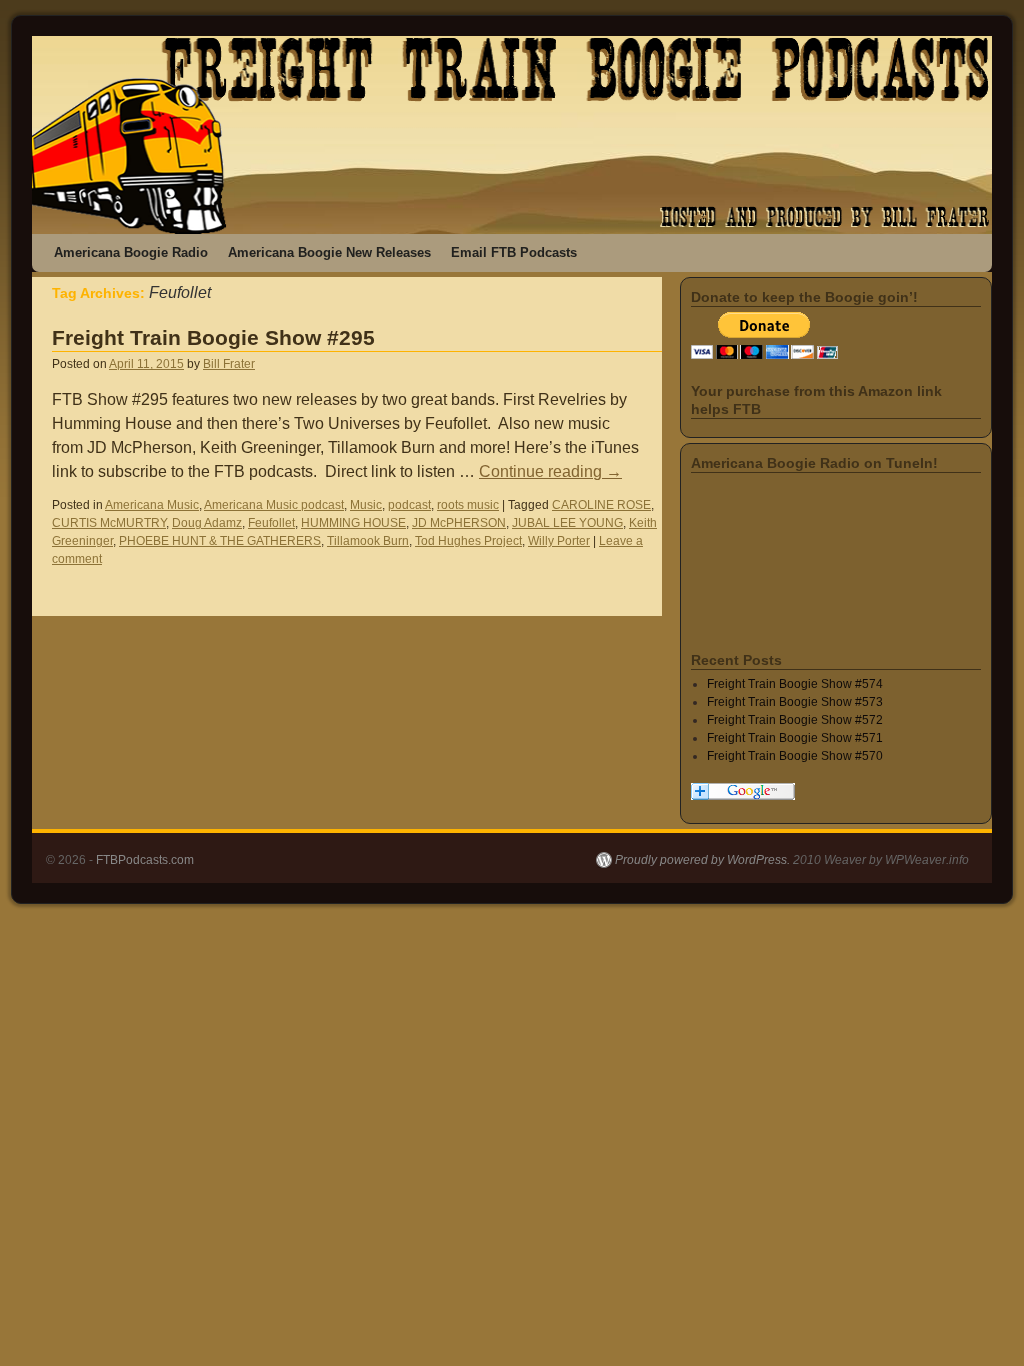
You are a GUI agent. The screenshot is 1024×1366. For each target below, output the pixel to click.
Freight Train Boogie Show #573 (795, 702)
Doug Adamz (207, 523)
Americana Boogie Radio (131, 252)
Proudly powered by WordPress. (702, 860)
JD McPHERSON (459, 523)
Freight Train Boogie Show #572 (795, 720)
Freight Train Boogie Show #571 (795, 738)
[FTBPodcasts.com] (512, 135)
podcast (409, 505)
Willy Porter (559, 541)
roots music (468, 505)
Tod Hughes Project (468, 541)
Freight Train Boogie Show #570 (795, 756)
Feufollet (271, 523)
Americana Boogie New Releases (329, 252)
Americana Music (152, 505)
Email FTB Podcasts (514, 252)
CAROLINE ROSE (601, 505)
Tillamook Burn (368, 541)
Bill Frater (229, 364)
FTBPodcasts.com (145, 860)
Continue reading (550, 471)
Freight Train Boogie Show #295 (213, 337)
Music (366, 505)
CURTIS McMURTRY (109, 523)
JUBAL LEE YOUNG (567, 523)
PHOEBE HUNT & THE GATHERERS (220, 541)
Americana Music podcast (274, 505)
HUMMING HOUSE (353, 523)
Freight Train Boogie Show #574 (795, 684)
